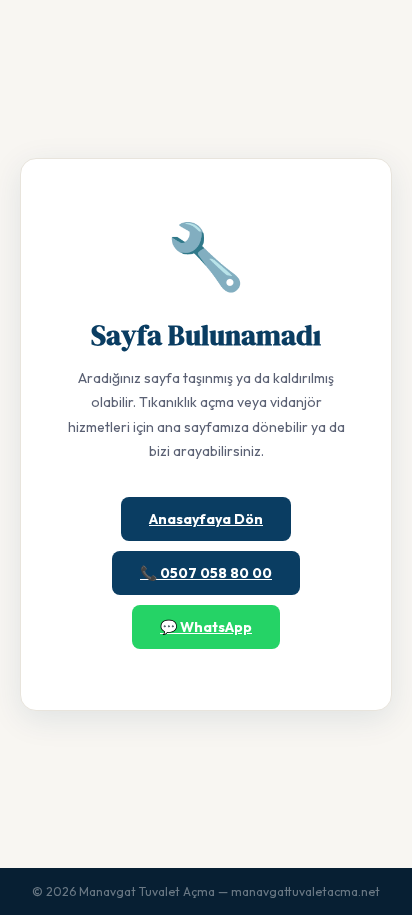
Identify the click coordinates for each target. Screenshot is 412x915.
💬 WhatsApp (206, 627)
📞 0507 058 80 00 (206, 573)
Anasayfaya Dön (206, 519)
